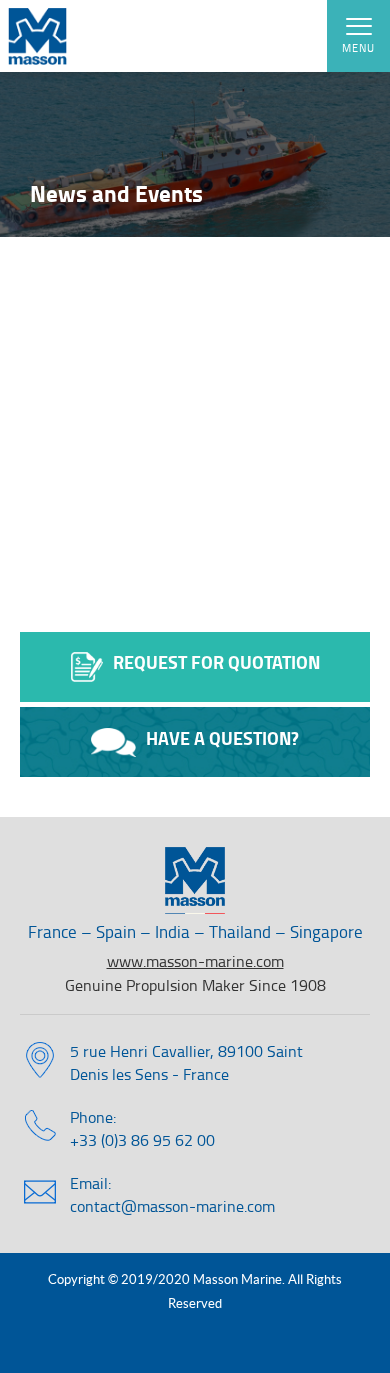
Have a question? (222, 738)
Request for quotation (216, 662)
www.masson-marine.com (195, 961)
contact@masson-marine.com (172, 1206)
